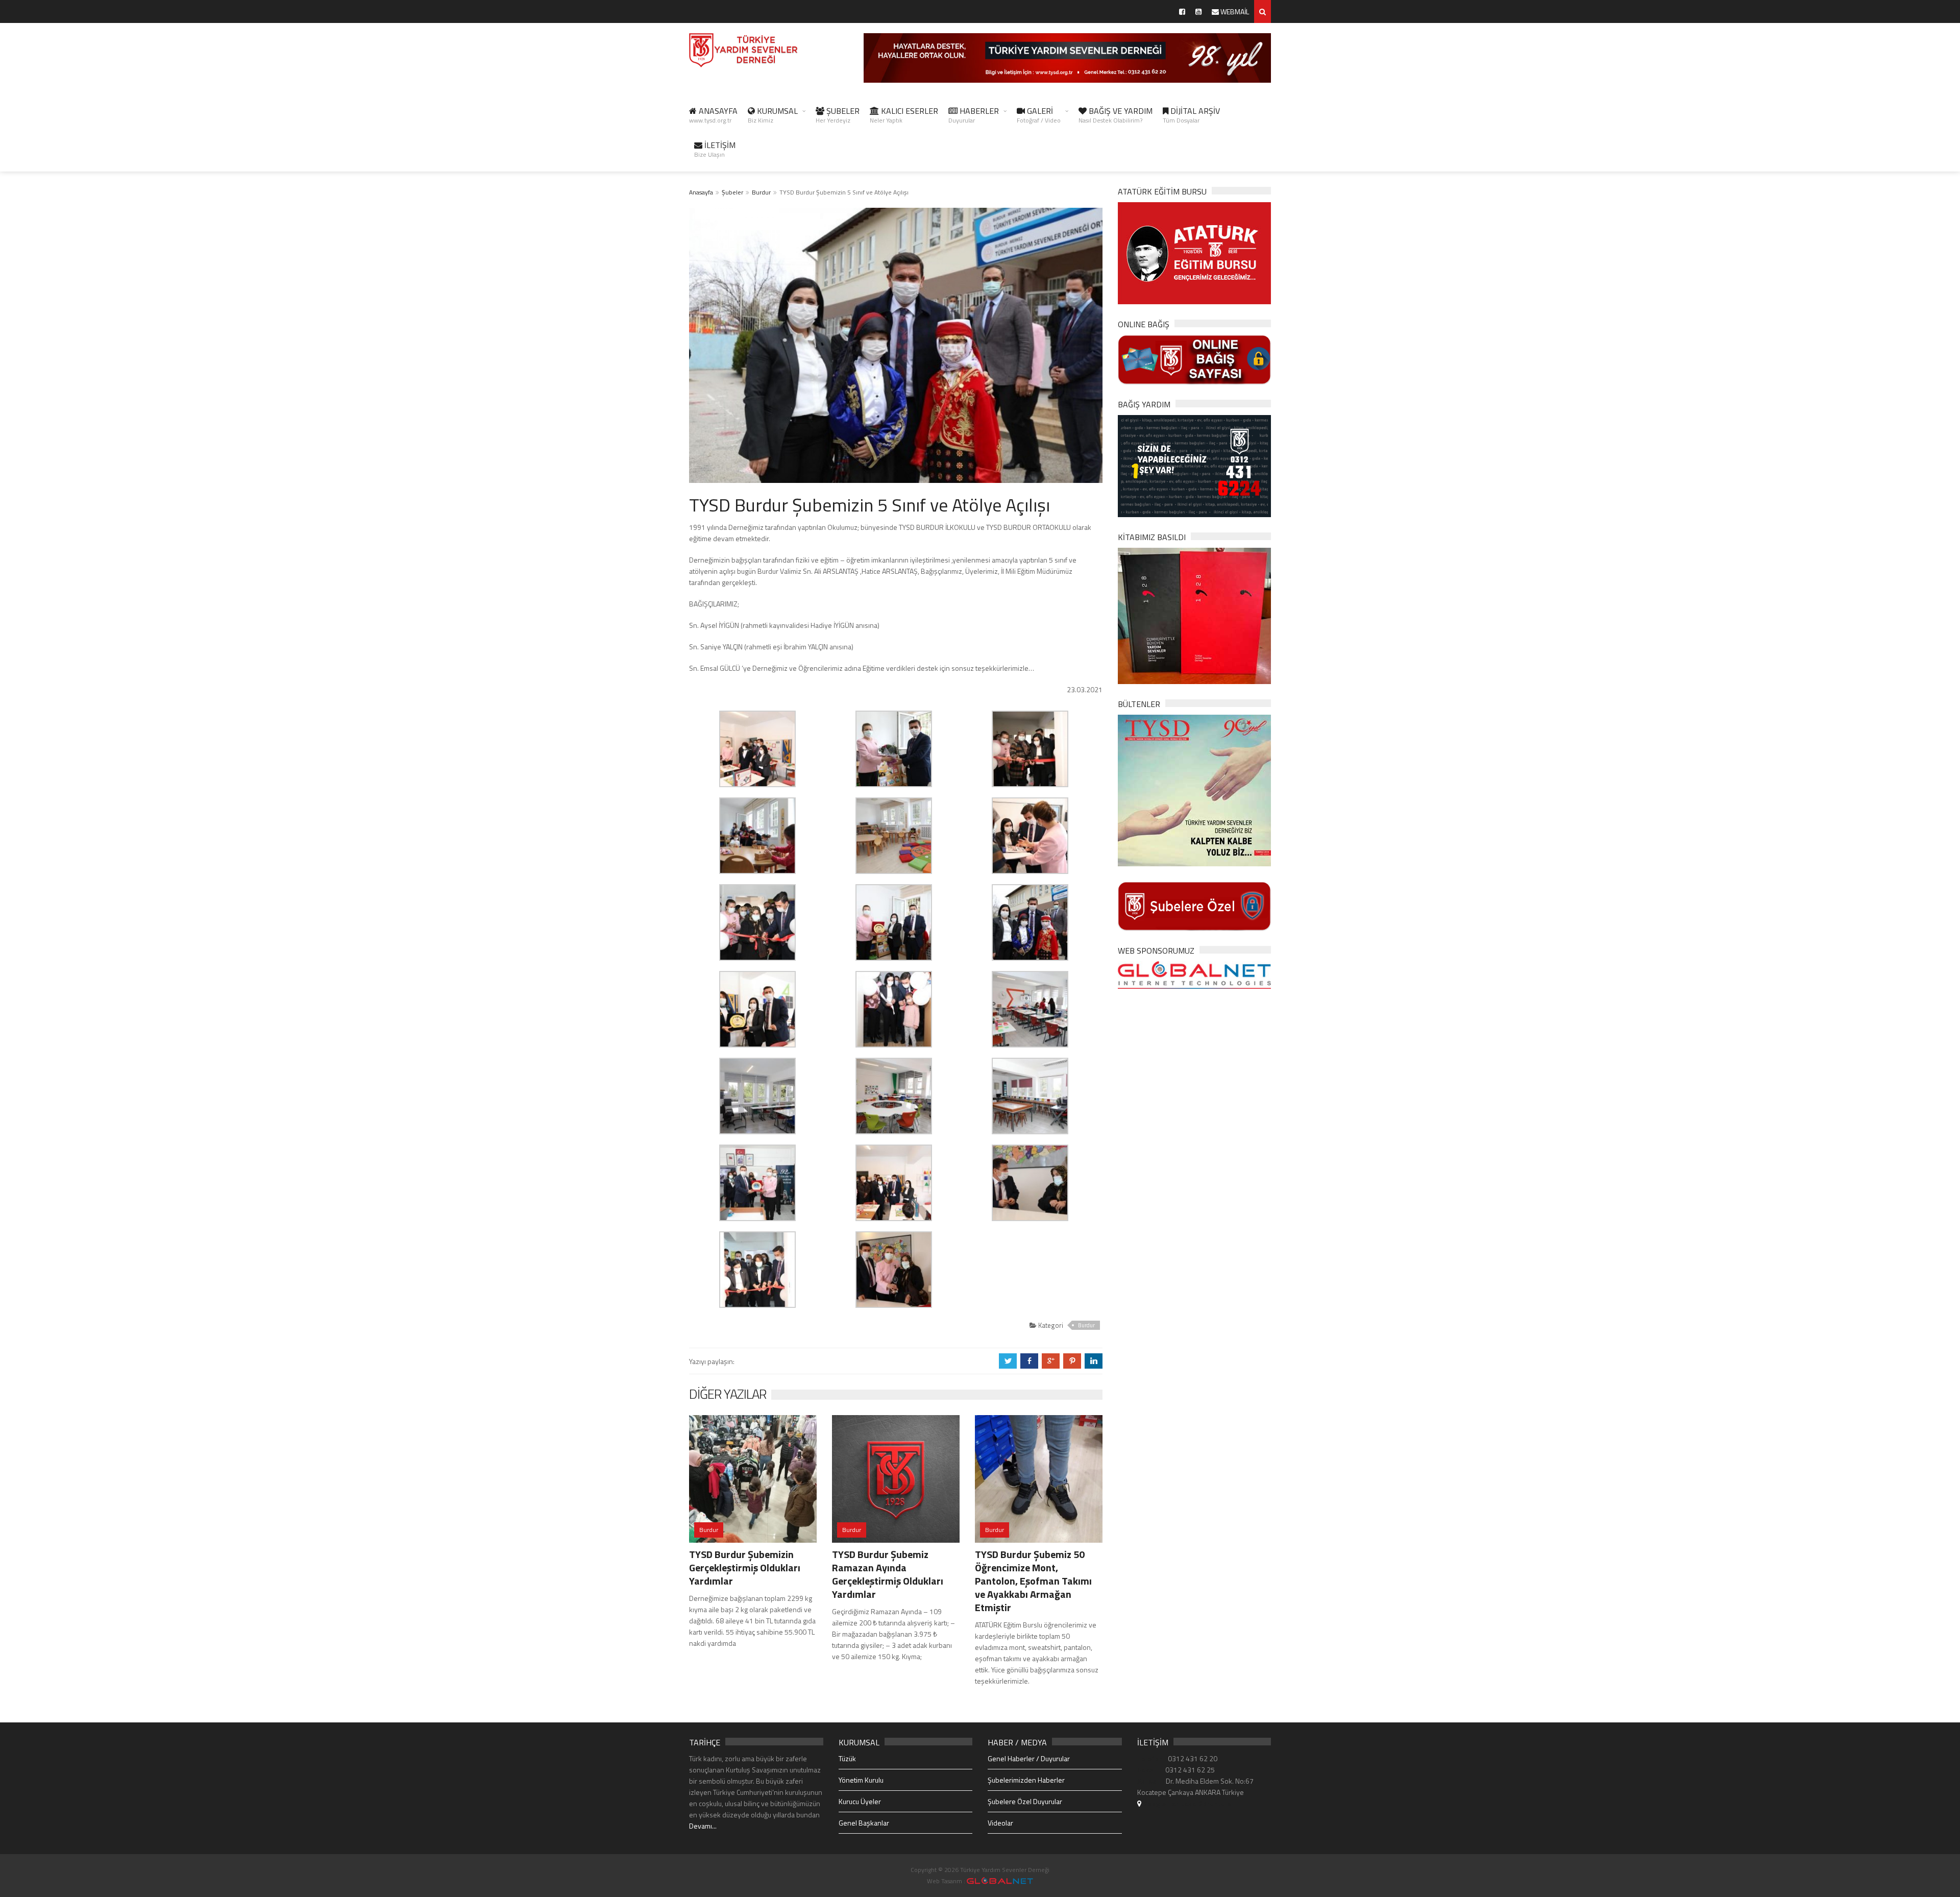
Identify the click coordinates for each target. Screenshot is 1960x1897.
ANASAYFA (713, 115)
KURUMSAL (773, 115)
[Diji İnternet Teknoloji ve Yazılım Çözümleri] (1000, 1881)
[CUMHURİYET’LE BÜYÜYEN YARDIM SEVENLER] (1194, 615)
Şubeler (732, 192)
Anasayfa (701, 192)
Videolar (1000, 1823)
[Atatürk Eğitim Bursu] (1194, 252)
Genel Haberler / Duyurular (1029, 1758)
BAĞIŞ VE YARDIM (1116, 115)
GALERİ (1039, 115)
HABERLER (974, 115)
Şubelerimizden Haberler (1026, 1780)
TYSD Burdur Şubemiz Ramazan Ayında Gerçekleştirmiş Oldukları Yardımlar (888, 1574)
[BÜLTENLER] (1194, 789)
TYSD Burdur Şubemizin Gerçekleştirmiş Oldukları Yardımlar (745, 1567)
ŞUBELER (838, 115)
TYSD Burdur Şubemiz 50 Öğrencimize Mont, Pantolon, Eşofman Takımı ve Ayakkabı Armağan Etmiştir (1033, 1581)
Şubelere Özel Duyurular (1025, 1801)
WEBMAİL (1234, 11)
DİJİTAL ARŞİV (1191, 115)
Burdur (761, 192)
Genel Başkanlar (864, 1823)
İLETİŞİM (715, 149)
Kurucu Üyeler (860, 1801)
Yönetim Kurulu (861, 1780)
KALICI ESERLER (904, 115)
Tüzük (847, 1758)
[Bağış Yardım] (1194, 465)
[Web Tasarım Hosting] (1194, 974)
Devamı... (703, 1826)
